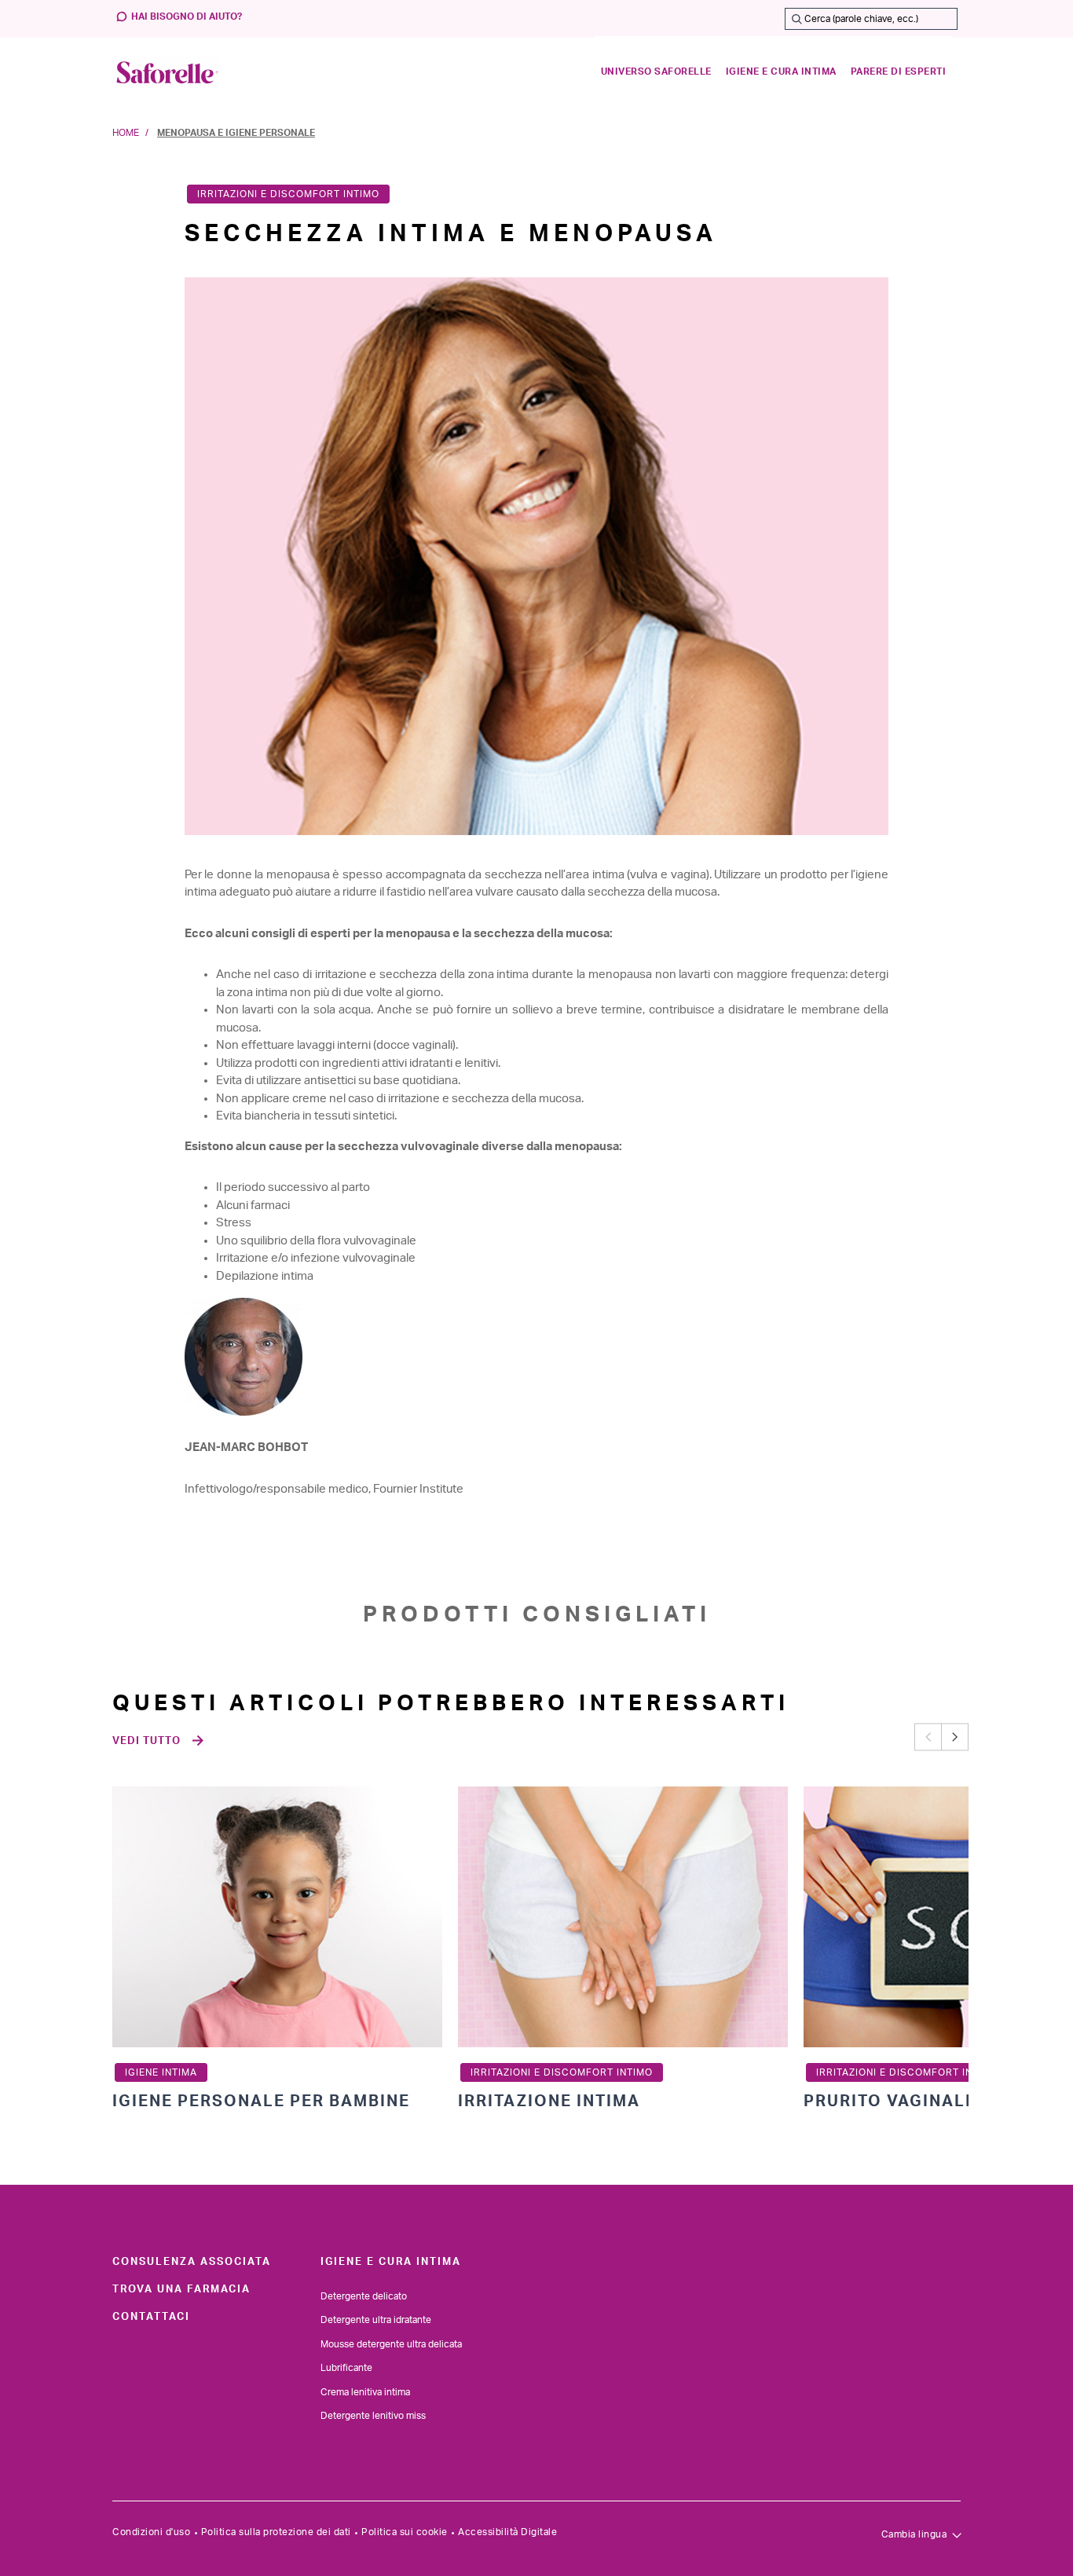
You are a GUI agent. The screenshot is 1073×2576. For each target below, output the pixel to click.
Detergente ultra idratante (376, 2320)
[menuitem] (656, 72)
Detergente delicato (364, 2296)
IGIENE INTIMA (161, 2072)
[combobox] (871, 19)
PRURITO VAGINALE (890, 2101)
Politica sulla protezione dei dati (276, 2532)
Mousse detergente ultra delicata (391, 2344)
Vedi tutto (146, 1741)
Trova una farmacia (181, 2289)
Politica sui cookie (405, 2532)
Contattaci (151, 2317)
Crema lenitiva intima (365, 2392)
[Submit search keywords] (797, 19)
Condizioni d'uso (151, 2532)
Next (955, 1737)
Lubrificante (346, 2368)
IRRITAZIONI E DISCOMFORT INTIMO (288, 194)
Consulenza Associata (192, 2262)
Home (126, 133)
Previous (928, 1737)
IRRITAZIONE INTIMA (549, 2101)
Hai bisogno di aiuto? (187, 16)
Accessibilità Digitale (507, 2532)
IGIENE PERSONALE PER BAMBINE (261, 2101)
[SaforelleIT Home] (167, 72)
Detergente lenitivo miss (373, 2416)
